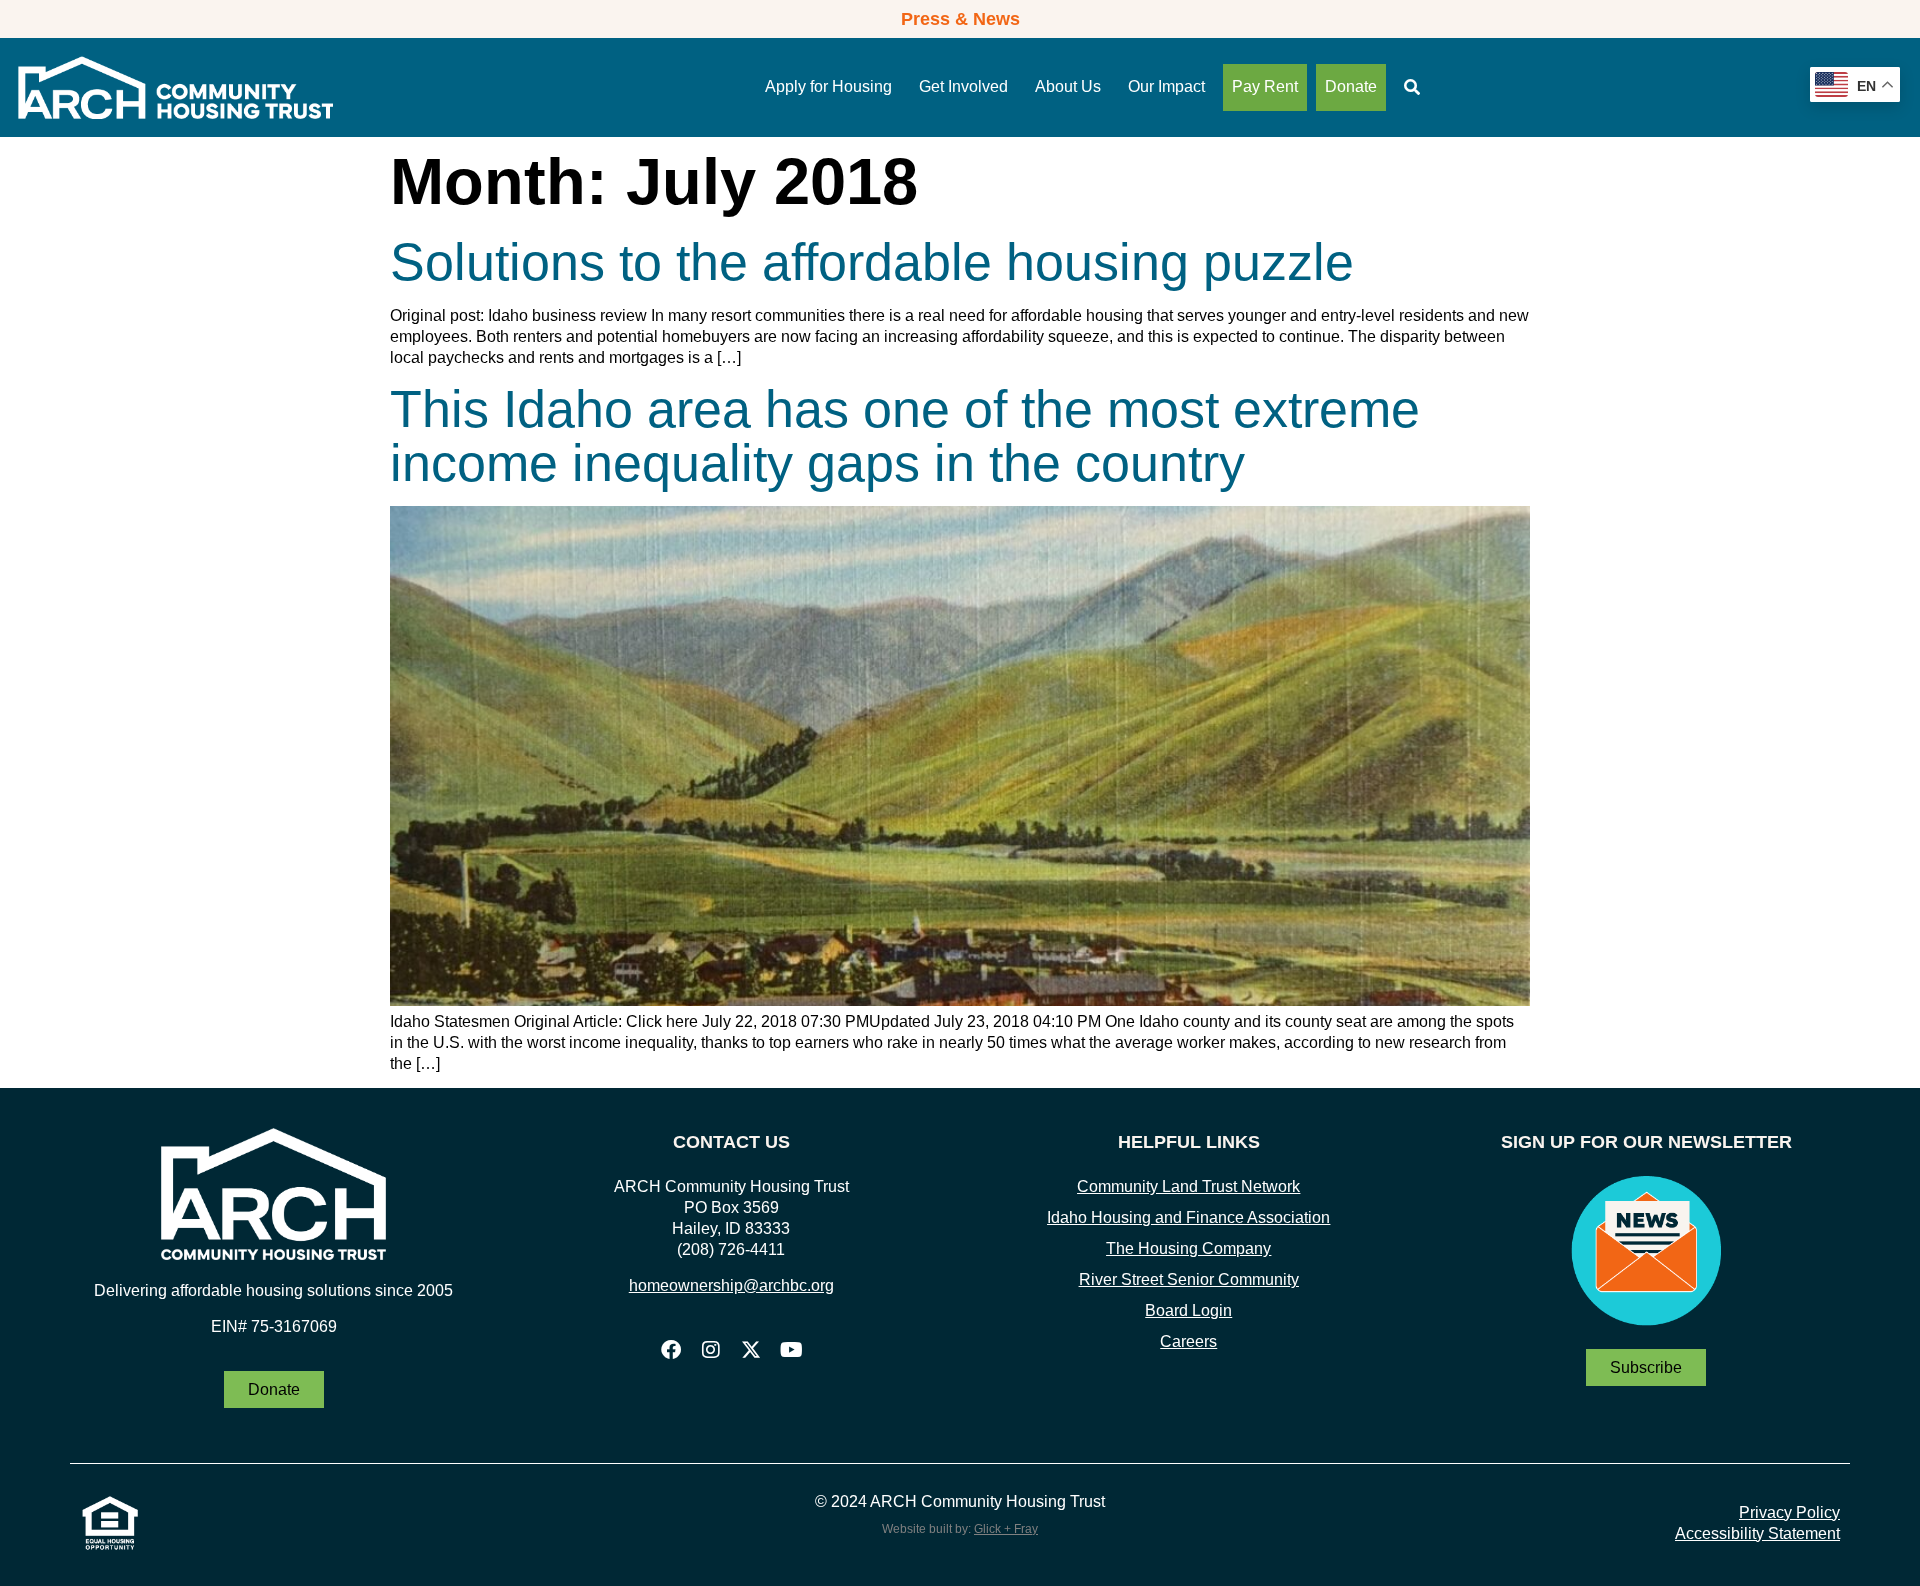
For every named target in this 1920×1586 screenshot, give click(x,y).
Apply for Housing (828, 86)
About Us (1068, 86)
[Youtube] (791, 1350)
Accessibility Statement (1757, 1533)
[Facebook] (671, 1350)
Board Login (1188, 1310)
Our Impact (1166, 86)
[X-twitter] (751, 1350)
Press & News (960, 19)
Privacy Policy (1789, 1512)
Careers (1188, 1341)
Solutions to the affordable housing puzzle (872, 262)
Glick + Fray (1006, 1529)
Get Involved (963, 86)
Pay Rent (1265, 86)
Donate (1351, 86)
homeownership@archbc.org (731, 1285)
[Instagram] (711, 1350)
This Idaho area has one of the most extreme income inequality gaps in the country (905, 436)
